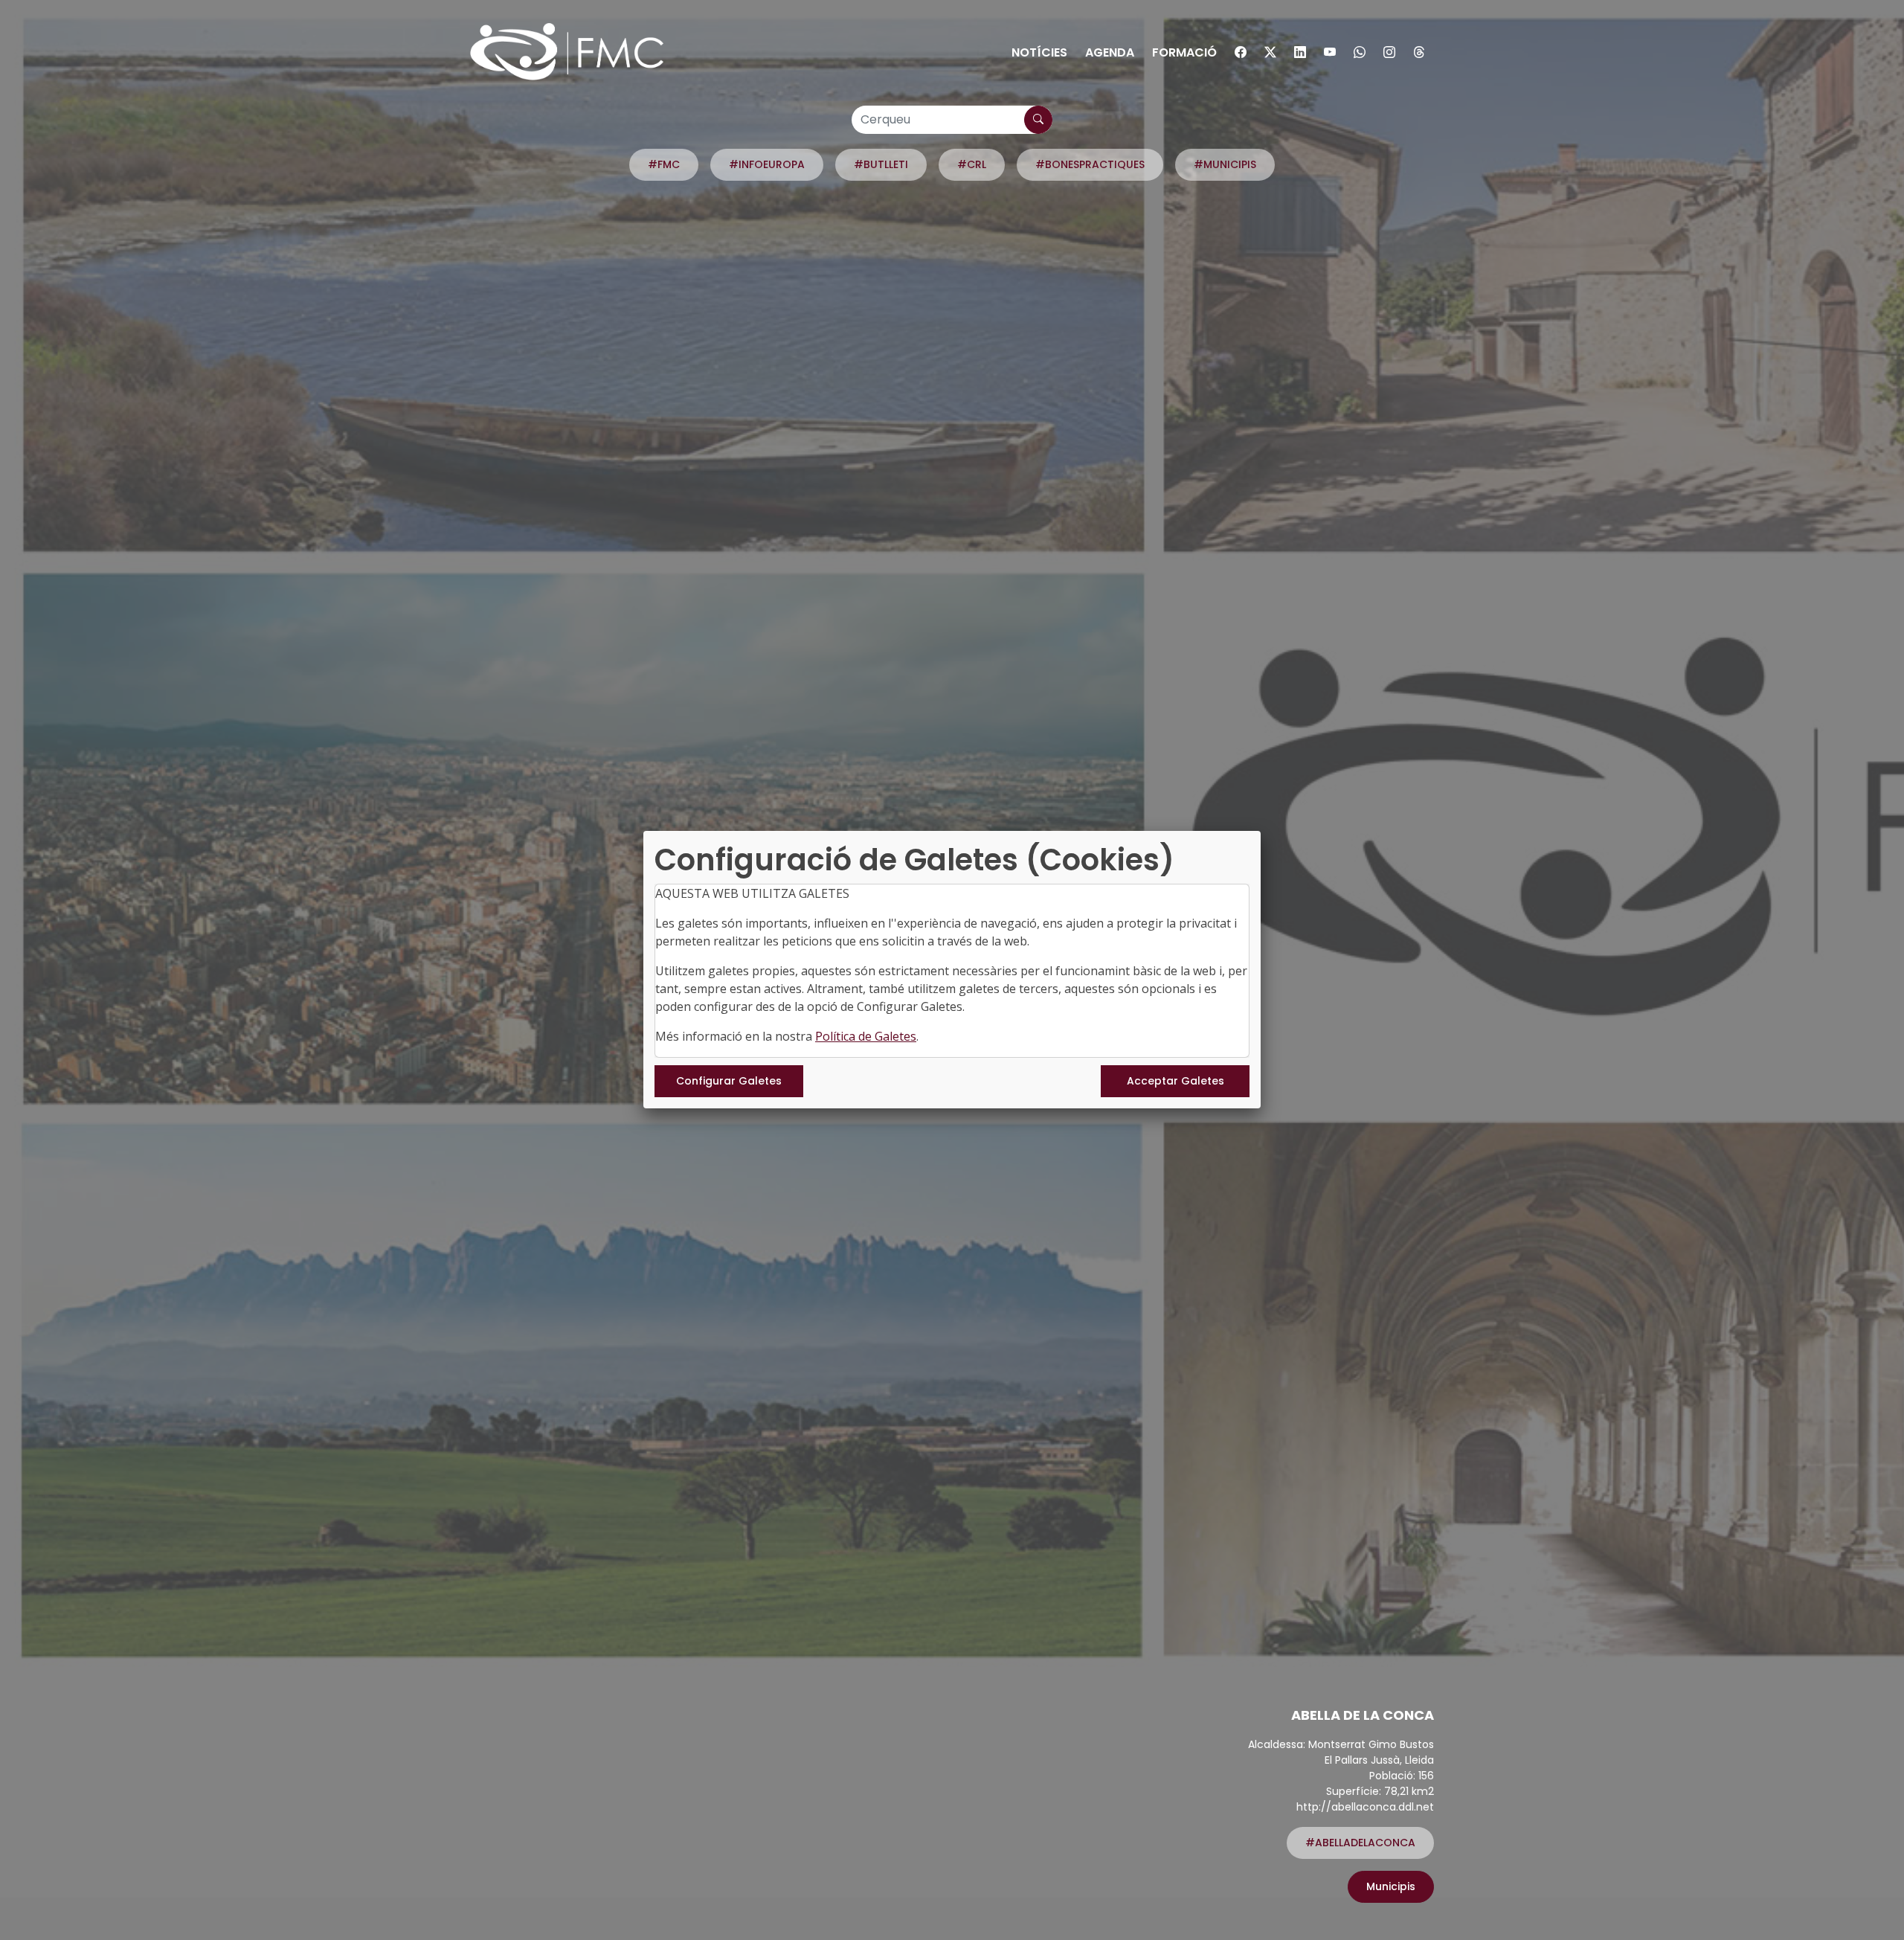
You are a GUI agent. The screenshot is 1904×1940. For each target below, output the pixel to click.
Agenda (1110, 52)
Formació (1184, 52)
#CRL (972, 164)
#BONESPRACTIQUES (1090, 164)
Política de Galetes (866, 1036)
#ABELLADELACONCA (1360, 1843)
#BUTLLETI (881, 164)
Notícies (1039, 52)
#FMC (664, 164)
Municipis (1391, 1886)
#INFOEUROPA (767, 164)
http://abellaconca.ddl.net (1365, 1807)
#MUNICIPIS (1225, 164)
